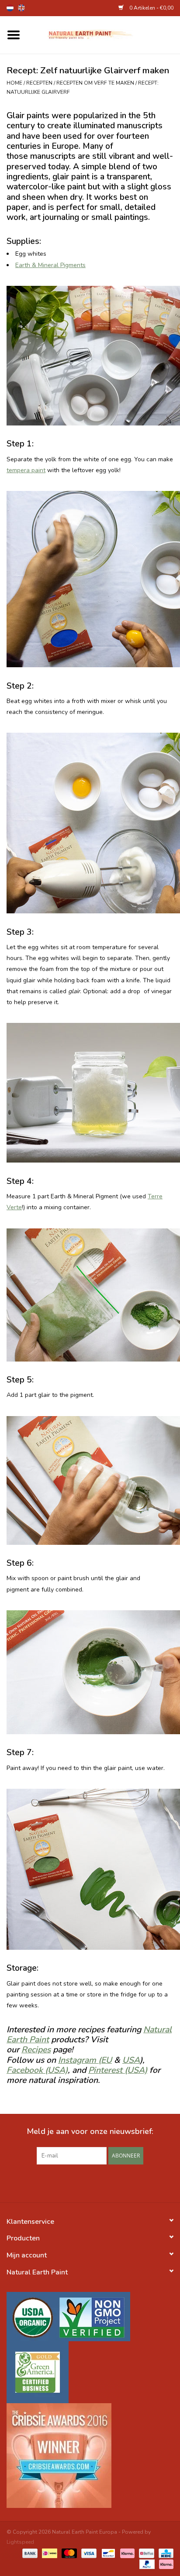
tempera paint (26, 470)
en (21, 8)
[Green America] (90, 2372)
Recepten (39, 83)
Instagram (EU (85, 2060)
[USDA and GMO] (90, 2317)
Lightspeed (20, 2542)
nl (10, 8)
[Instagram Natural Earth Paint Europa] (106, 2182)
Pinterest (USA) (118, 2070)
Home (14, 83)
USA (131, 2060)
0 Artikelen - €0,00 (151, 8)
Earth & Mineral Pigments (50, 265)
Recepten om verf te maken (95, 83)
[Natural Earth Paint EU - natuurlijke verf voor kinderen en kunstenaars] (104, 34)
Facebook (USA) (37, 2070)
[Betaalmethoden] (29, 2553)
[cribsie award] (90, 2456)
